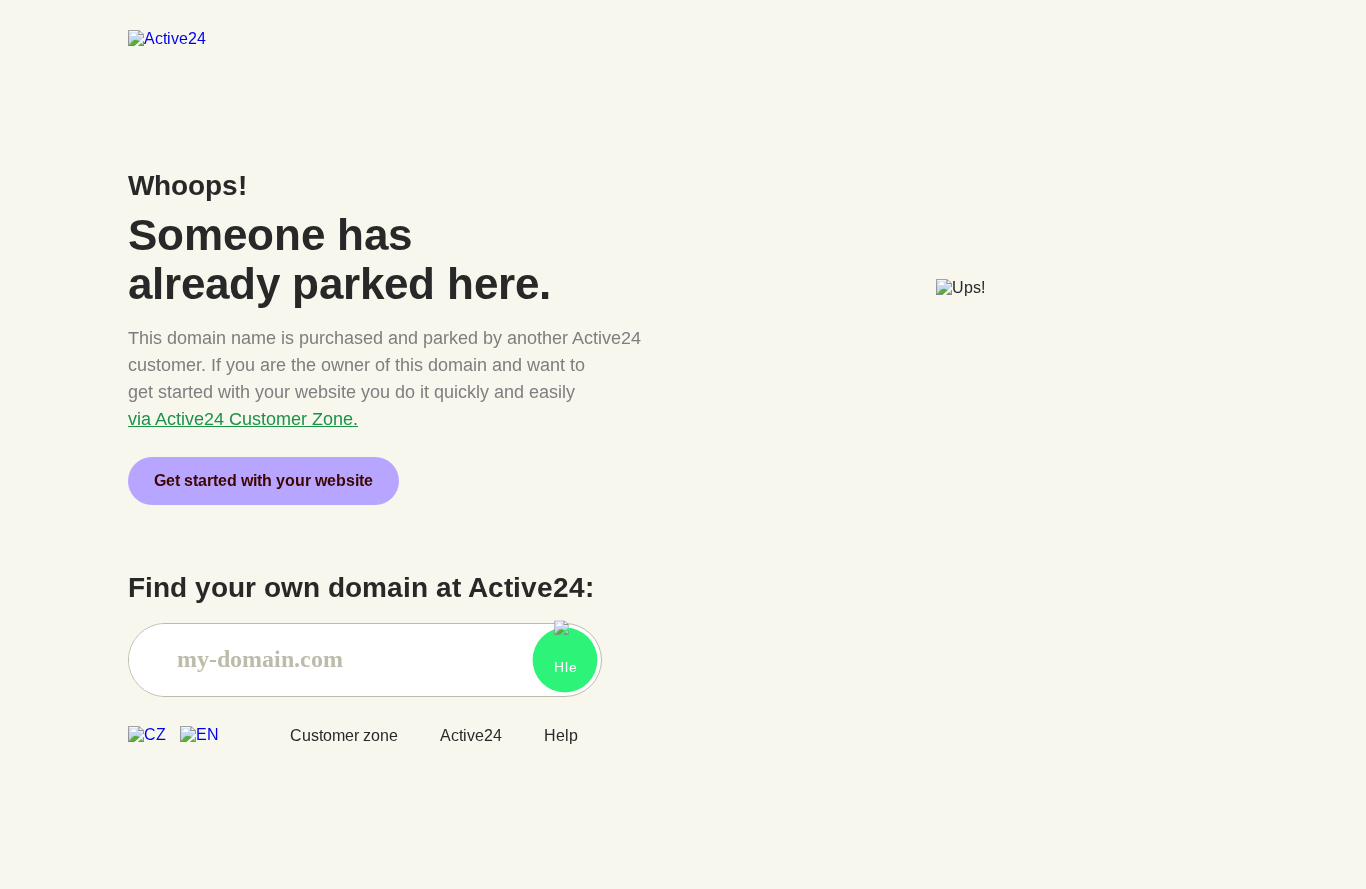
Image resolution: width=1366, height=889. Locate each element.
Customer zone (344, 735)
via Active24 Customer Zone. (243, 419)
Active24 (471, 735)
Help (561, 735)
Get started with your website (263, 480)
